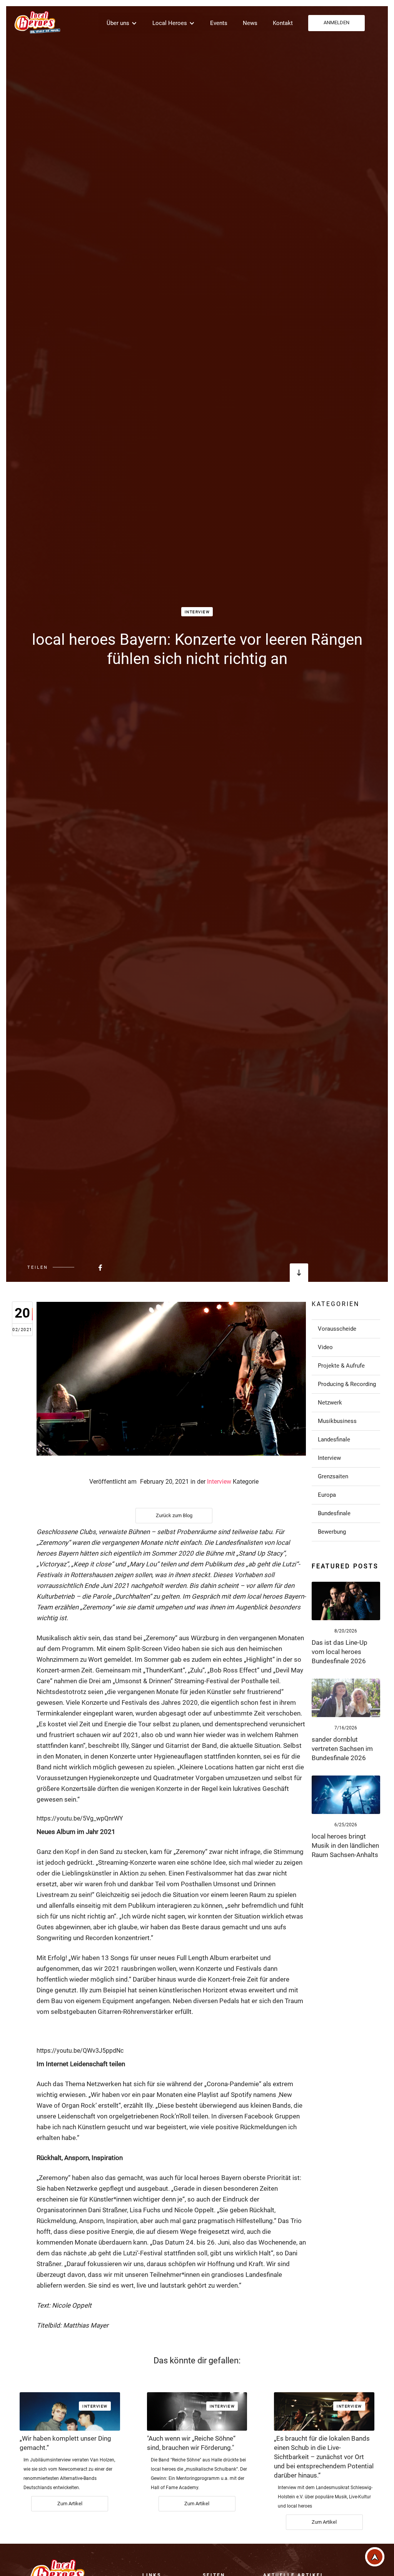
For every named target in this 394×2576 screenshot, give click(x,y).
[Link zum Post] (346, 1601)
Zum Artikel (70, 2504)
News (250, 23)
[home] (37, 22)
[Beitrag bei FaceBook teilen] (81, 1267)
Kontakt (283, 23)
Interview (197, 612)
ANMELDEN (336, 22)
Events (219, 23)
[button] (122, 23)
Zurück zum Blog (174, 1515)
